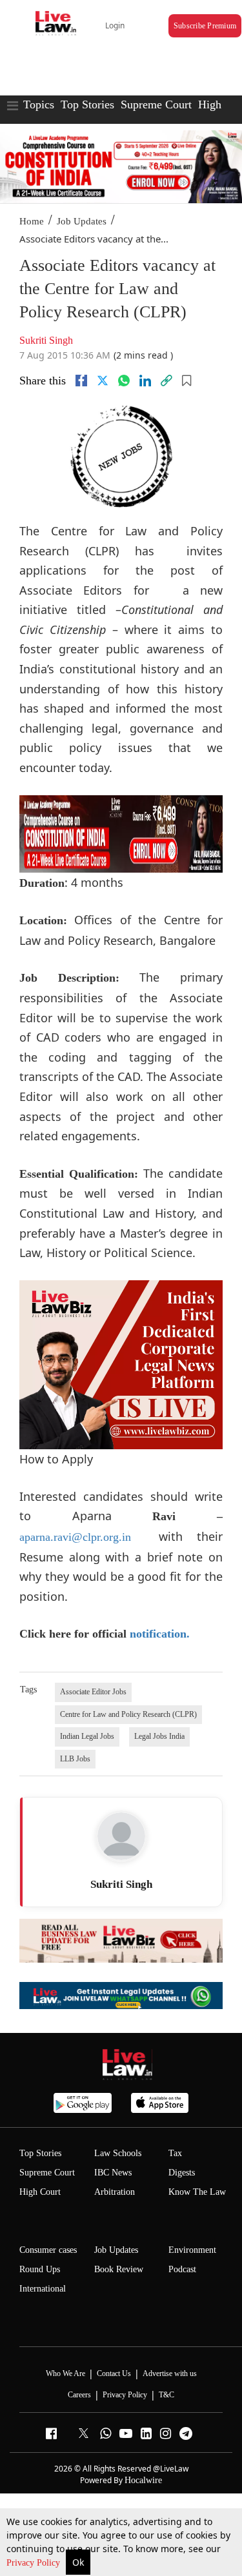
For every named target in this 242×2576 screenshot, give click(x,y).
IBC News (113, 2173)
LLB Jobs (75, 1759)
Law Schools (118, 2153)
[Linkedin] (145, 381)
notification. (160, 1634)
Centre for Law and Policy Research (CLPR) (128, 1714)
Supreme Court (156, 104)
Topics (39, 104)
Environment (192, 2250)
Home (32, 221)
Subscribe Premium (205, 26)
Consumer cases (48, 2250)
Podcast (182, 2269)
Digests (182, 2173)
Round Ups (40, 2269)
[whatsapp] (124, 381)
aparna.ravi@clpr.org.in (75, 1537)
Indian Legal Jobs (87, 1736)
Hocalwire (143, 2480)
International (43, 2289)
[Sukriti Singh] (121, 1836)
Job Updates (82, 221)
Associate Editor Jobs (93, 1692)
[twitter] (103, 381)
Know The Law (197, 2192)
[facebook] (81, 381)
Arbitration (115, 2192)
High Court (40, 2192)
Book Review (119, 2269)
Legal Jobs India (159, 1736)
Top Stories (87, 104)
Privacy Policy (35, 2563)
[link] (166, 381)
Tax (175, 2153)
